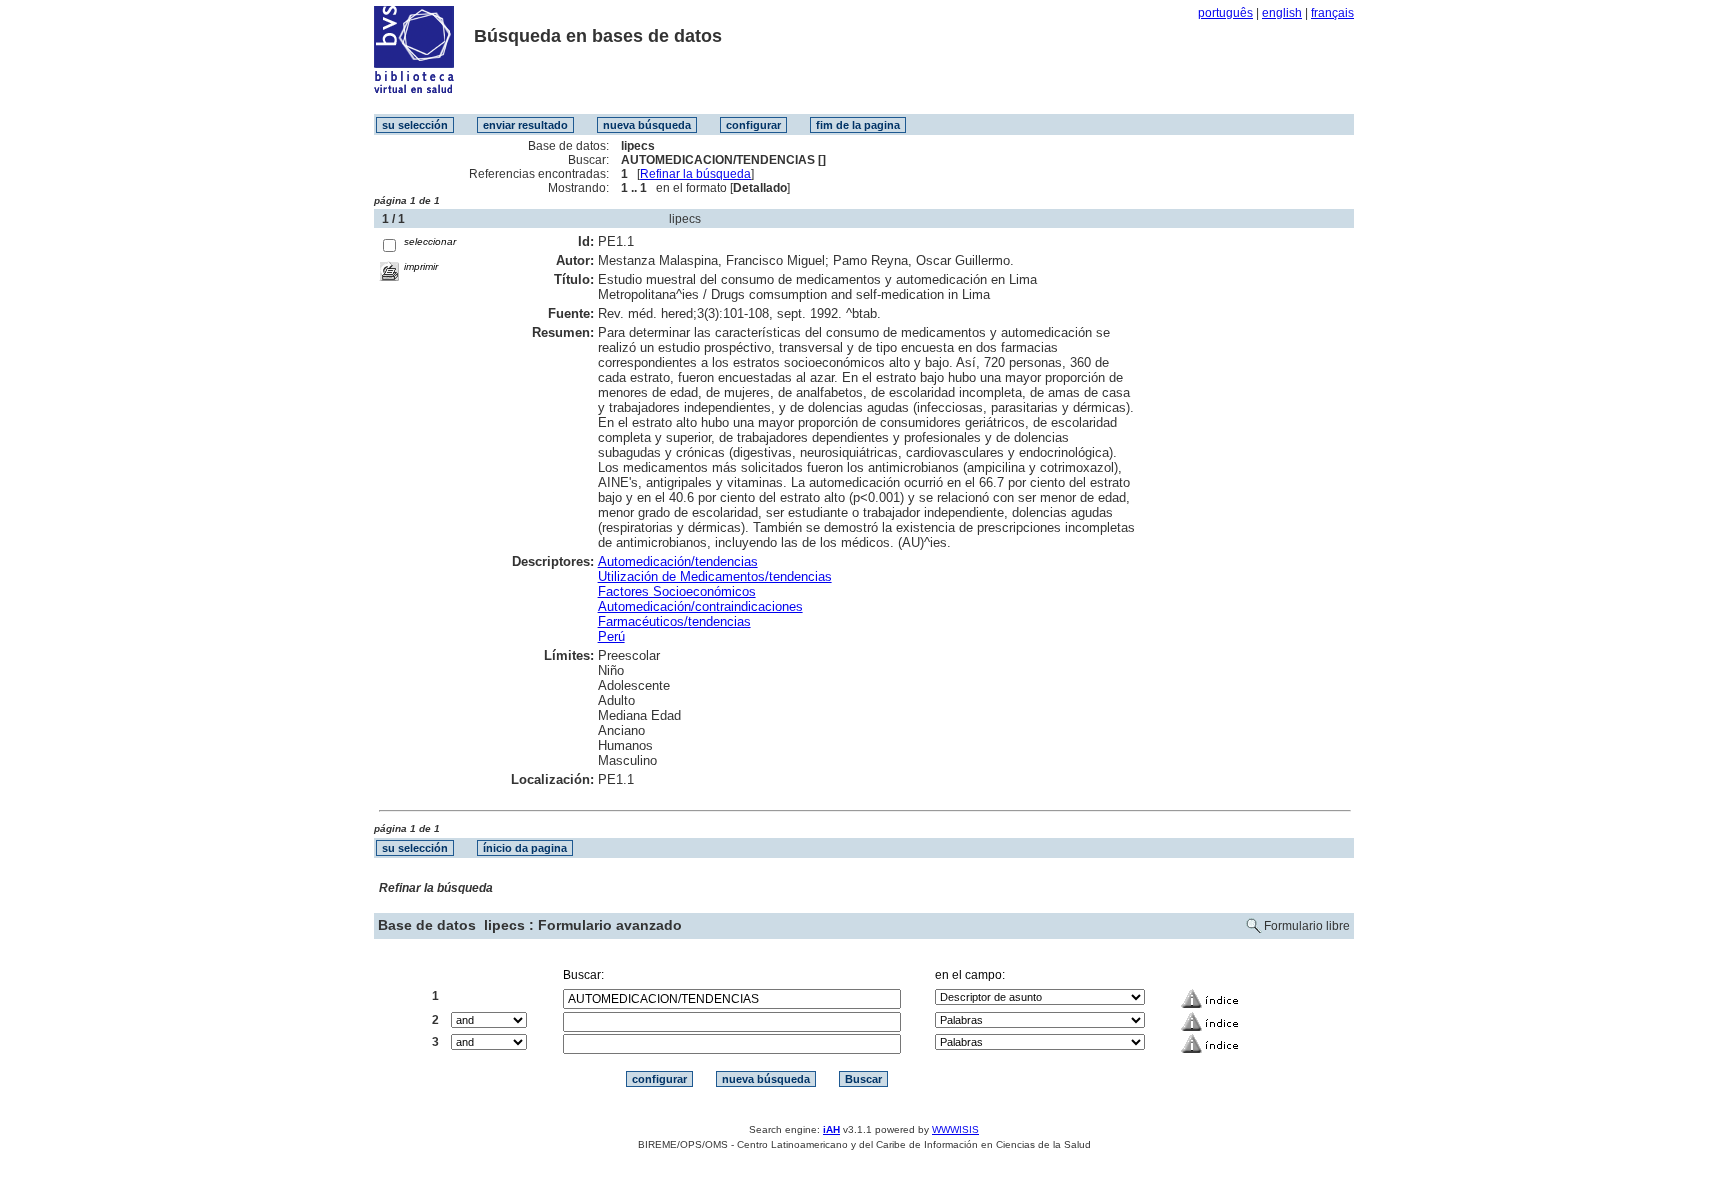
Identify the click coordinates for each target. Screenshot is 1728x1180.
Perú (611, 636)
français (1332, 13)
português (1225, 13)
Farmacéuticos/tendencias (674, 621)
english (1282, 13)
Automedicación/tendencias (678, 561)
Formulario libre (1307, 926)
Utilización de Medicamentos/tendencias (715, 576)
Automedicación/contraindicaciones (700, 606)
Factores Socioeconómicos (677, 591)
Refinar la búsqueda (695, 174)
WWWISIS (955, 1129)
